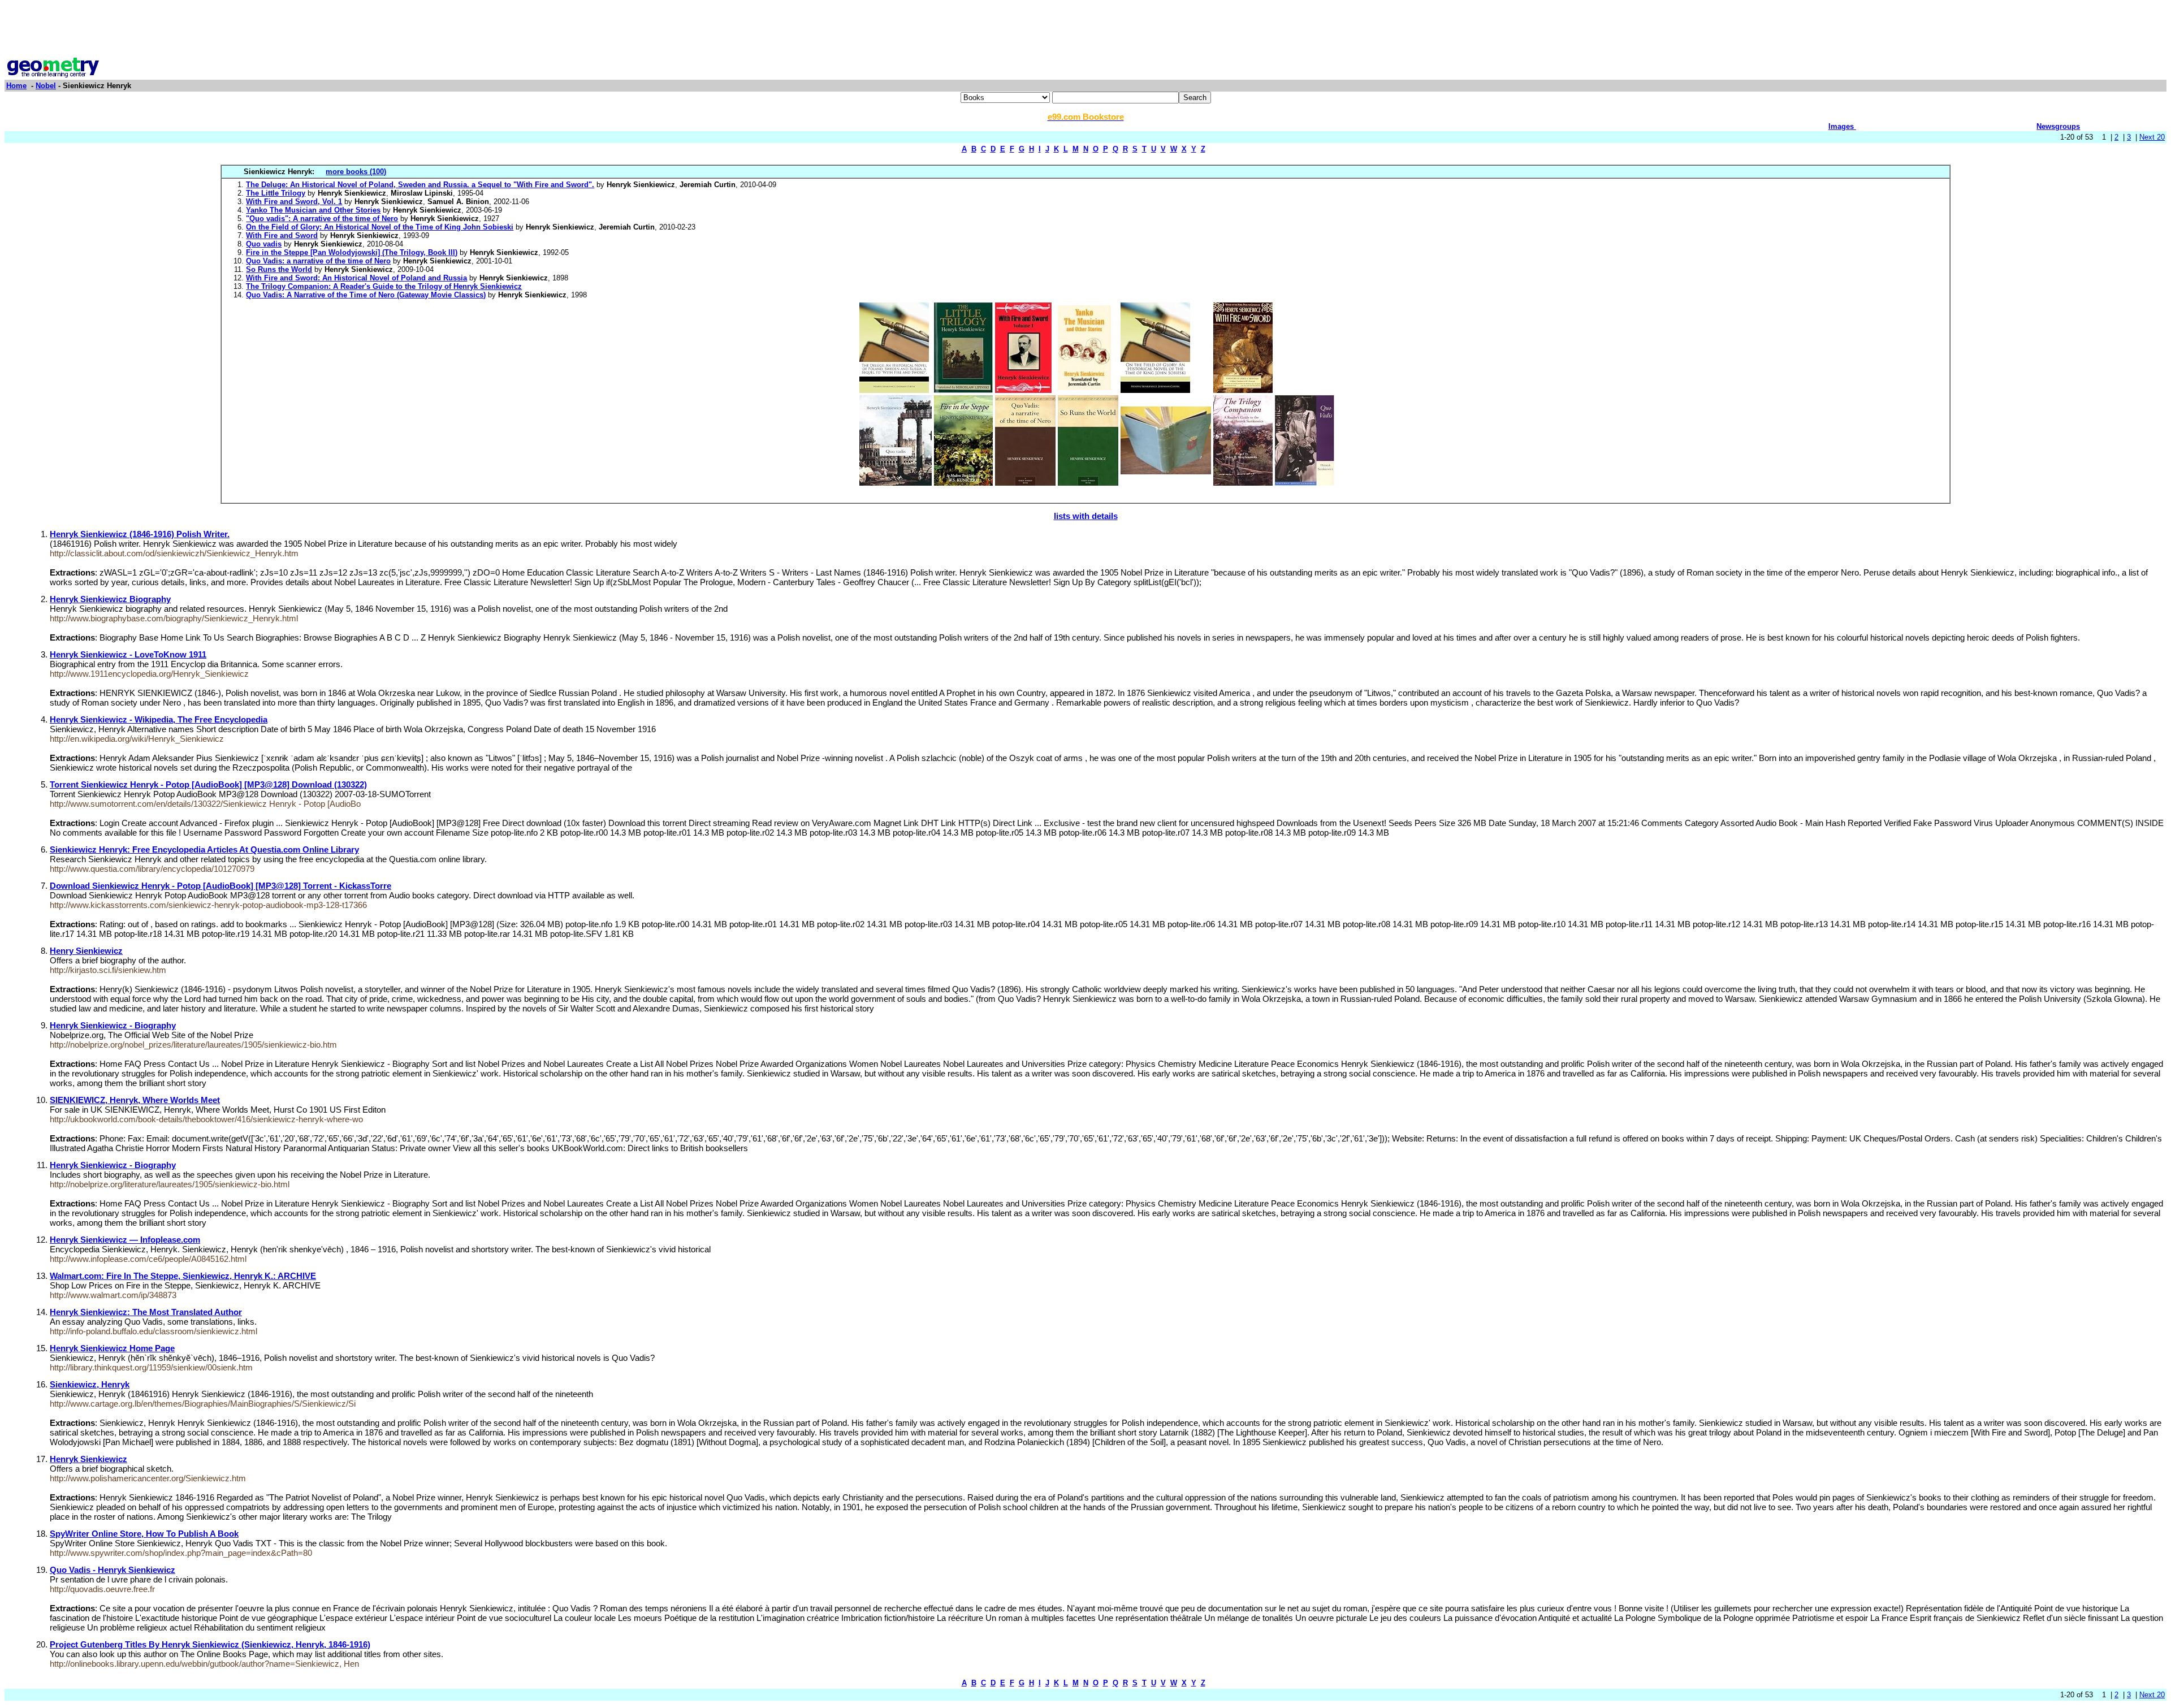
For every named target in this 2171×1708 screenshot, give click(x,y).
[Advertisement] (1085, 30)
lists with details (1086, 516)
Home (16, 86)
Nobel (46, 86)
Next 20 (2152, 137)
